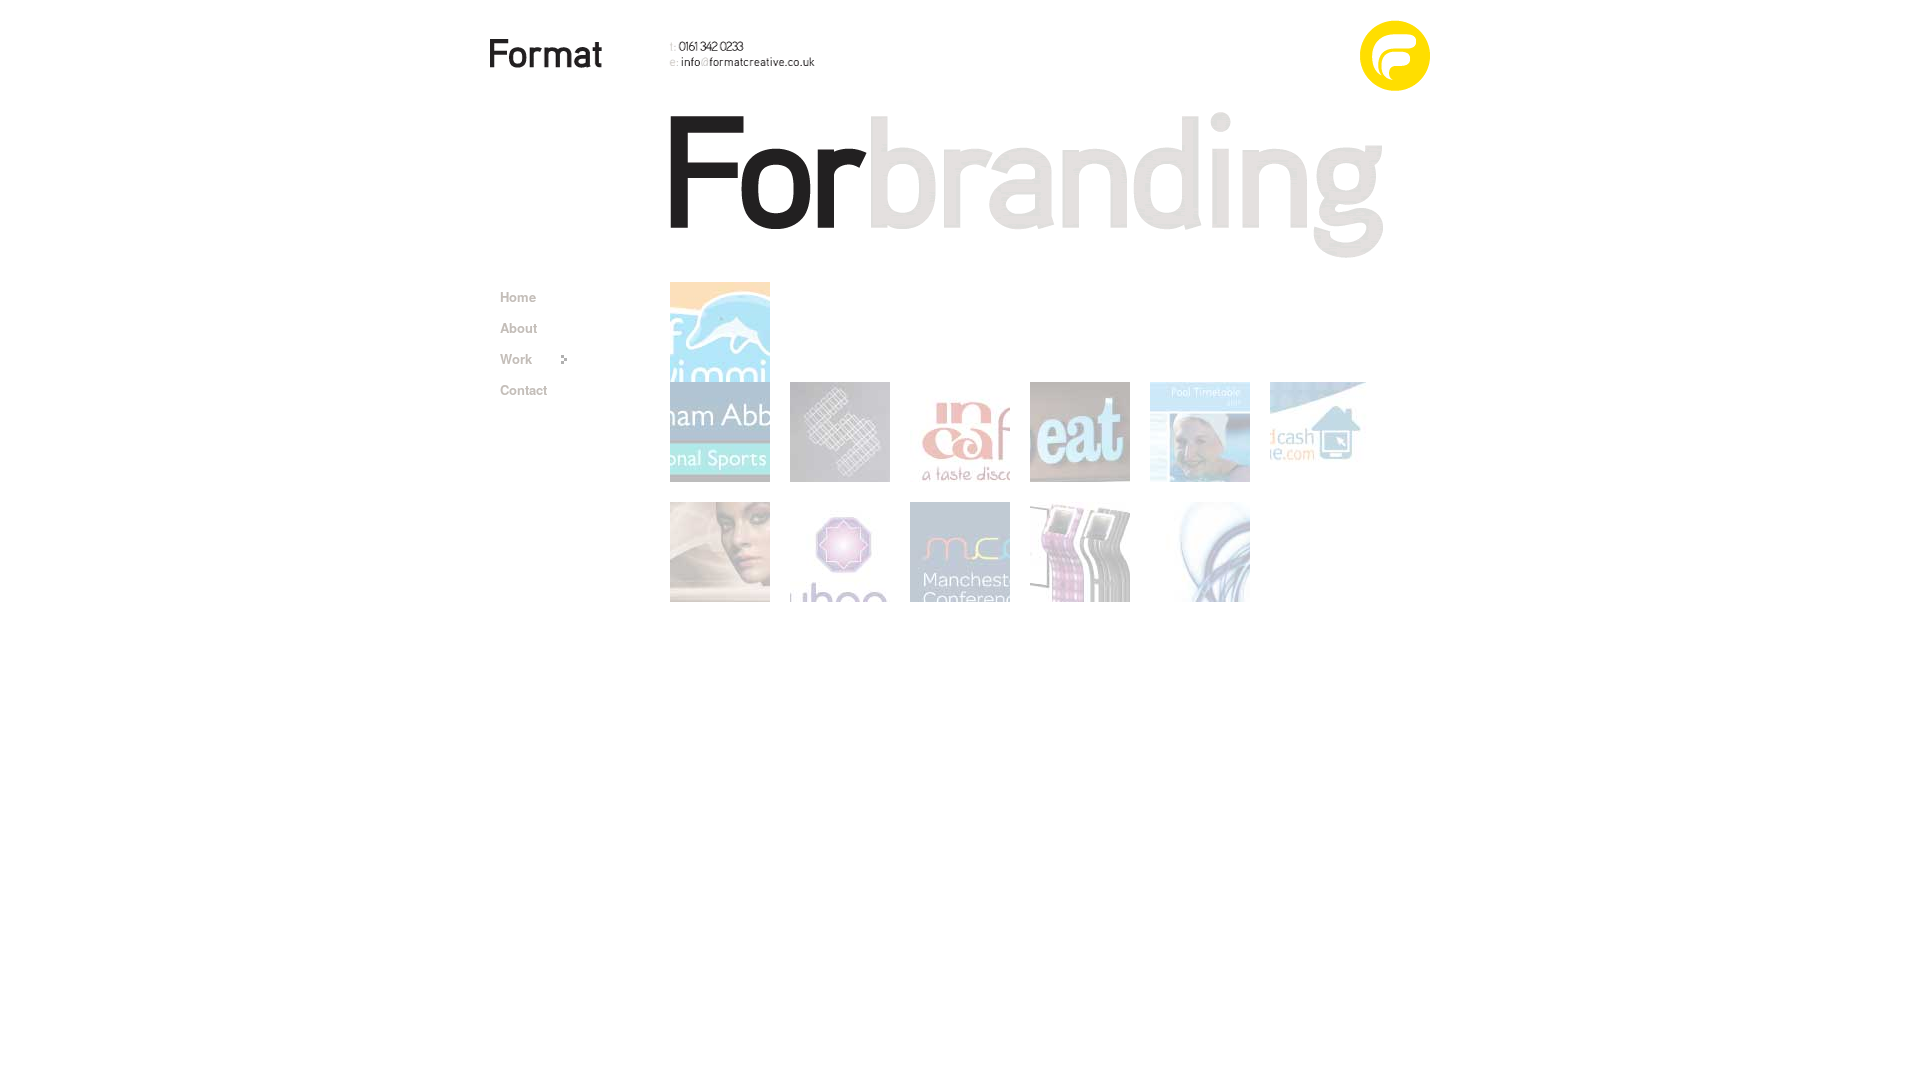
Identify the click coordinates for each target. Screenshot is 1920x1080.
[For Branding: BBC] (1080, 552)
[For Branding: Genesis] (1200, 552)
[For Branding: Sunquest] (720, 552)
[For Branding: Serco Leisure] (1200, 432)
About (518, 327)
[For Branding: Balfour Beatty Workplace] (960, 432)
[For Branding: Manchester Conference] (960, 552)
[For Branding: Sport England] (720, 432)
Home (518, 296)
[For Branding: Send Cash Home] (1320, 432)
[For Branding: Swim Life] (720, 332)
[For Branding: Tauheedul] (840, 552)
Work (516, 358)
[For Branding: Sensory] (840, 432)
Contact (523, 389)
